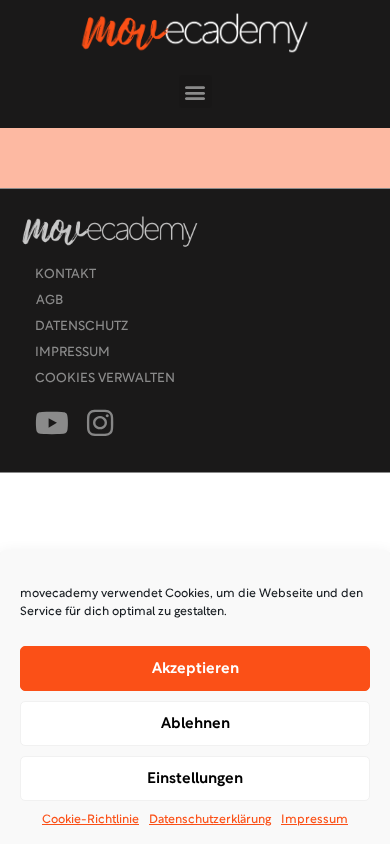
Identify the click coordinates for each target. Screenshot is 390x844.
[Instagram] (100, 423)
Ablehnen (195, 724)
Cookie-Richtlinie (90, 820)
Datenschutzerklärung (210, 820)
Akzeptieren (195, 669)
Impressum (314, 820)
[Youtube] (52, 423)
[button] (195, 91)
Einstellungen (195, 779)
